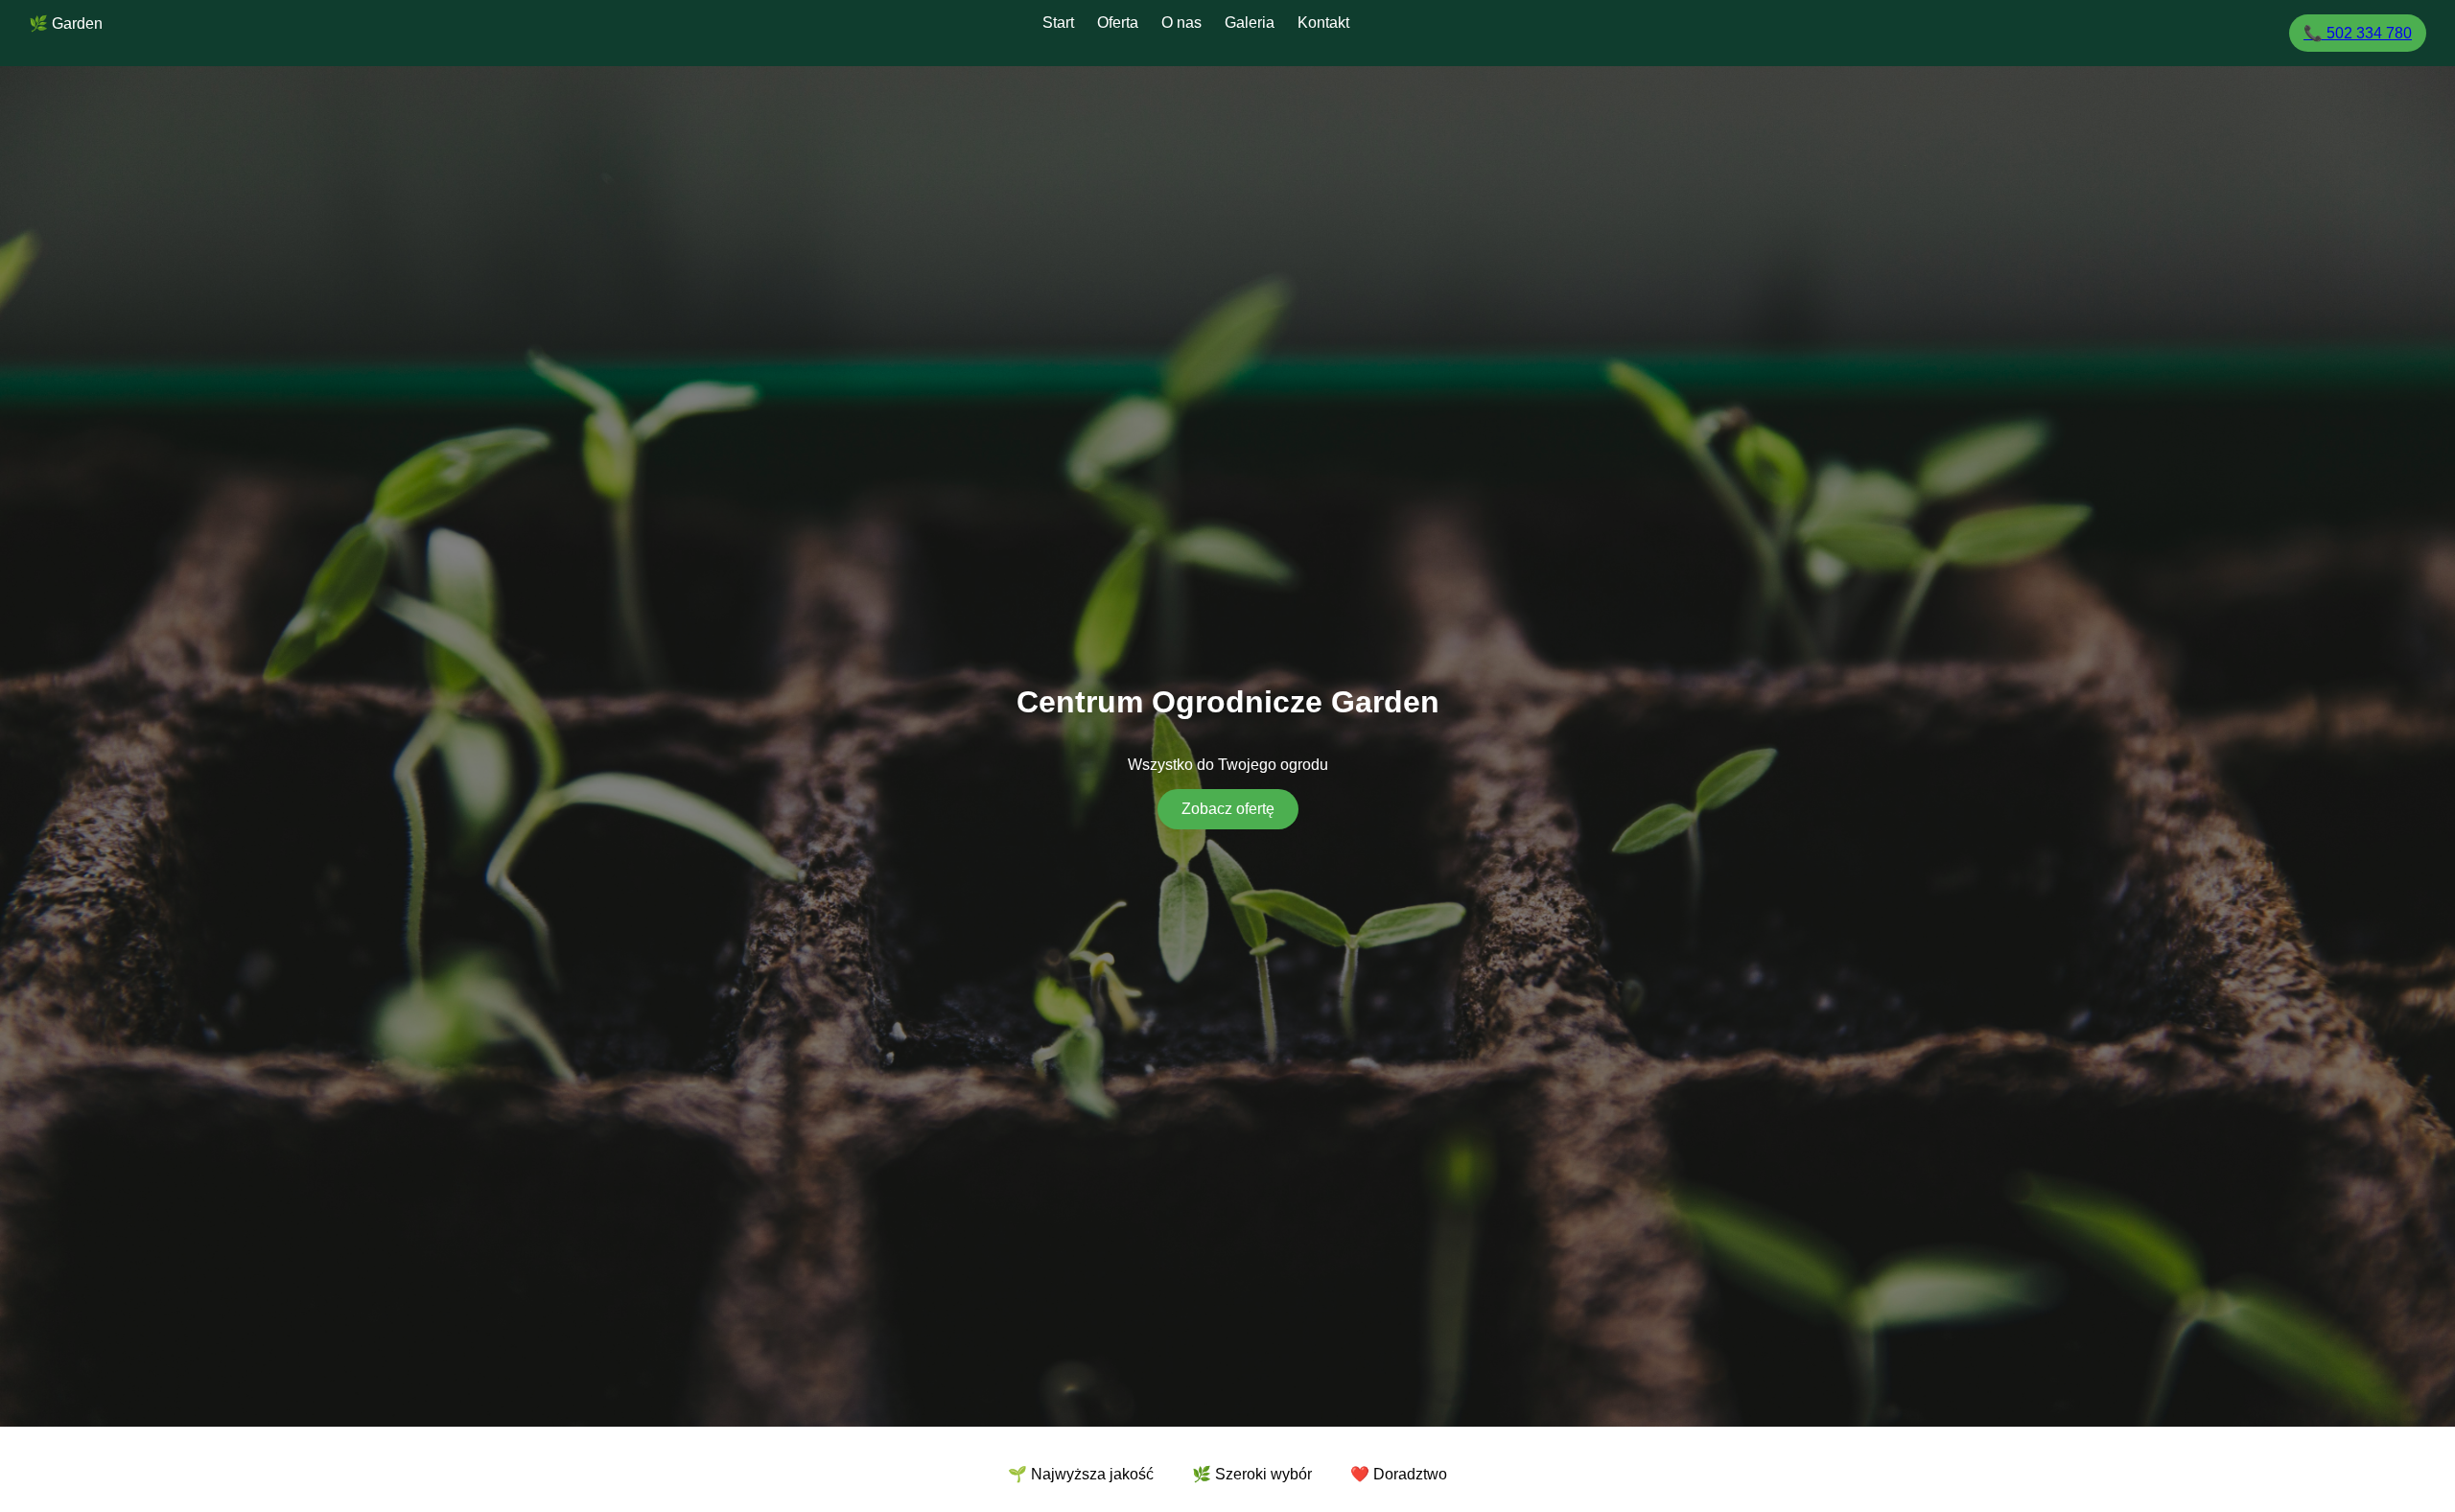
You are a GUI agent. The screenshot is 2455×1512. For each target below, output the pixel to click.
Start (1058, 23)
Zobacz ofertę (1228, 809)
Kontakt (1323, 23)
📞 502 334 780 (2358, 33)
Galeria (1250, 23)
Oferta (1118, 23)
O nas (1181, 23)
